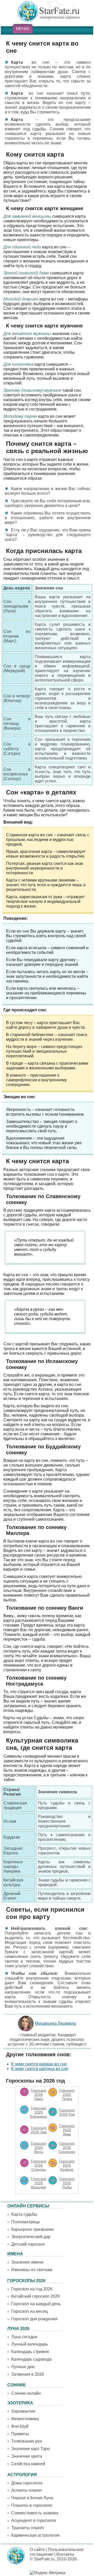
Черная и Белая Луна (32, 2498)
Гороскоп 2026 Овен (39, 2095)
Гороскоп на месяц (30, 2311)
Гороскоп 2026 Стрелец (39, 2165)
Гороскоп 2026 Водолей (39, 2183)
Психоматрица (25, 2222)
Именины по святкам (32, 2270)
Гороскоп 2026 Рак (67, 2112)
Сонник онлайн (26, 2393)
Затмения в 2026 (28, 2374)
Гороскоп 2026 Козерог (67, 2165)
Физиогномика (25, 2419)
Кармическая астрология (35, 2535)
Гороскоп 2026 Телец (67, 2095)
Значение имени (27, 2262)
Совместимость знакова (35, 2513)
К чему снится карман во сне (39, 2064)
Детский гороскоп (28, 2244)
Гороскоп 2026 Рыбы (67, 2183)
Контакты (65, 2554)
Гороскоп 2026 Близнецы (39, 2112)
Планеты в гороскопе (32, 2505)
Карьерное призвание (33, 2229)
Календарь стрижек (30, 2352)
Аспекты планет (27, 2490)
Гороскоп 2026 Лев (39, 2130)
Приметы (20, 2434)
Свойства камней (28, 2464)
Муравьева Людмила (55, 2023)
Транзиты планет (28, 2528)
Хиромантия (23, 2411)
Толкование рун (27, 2441)
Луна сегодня (24, 2337)
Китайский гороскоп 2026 (36, 2296)
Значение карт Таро (31, 2449)
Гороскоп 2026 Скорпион (67, 2148)
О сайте (37, 2550)
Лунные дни (23, 2367)
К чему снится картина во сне (40, 2069)
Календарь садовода (31, 2359)
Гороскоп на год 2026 (32, 2289)
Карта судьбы (24, 2214)
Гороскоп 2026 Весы (39, 2148)
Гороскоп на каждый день (36, 2304)
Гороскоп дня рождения (34, 2319)
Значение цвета (27, 2456)
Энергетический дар (31, 2237)
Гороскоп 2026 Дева (67, 2130)
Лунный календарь (30, 2344)
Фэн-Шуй (20, 2426)
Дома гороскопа (27, 2483)
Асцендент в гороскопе (34, 2520)
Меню (23, 29)
